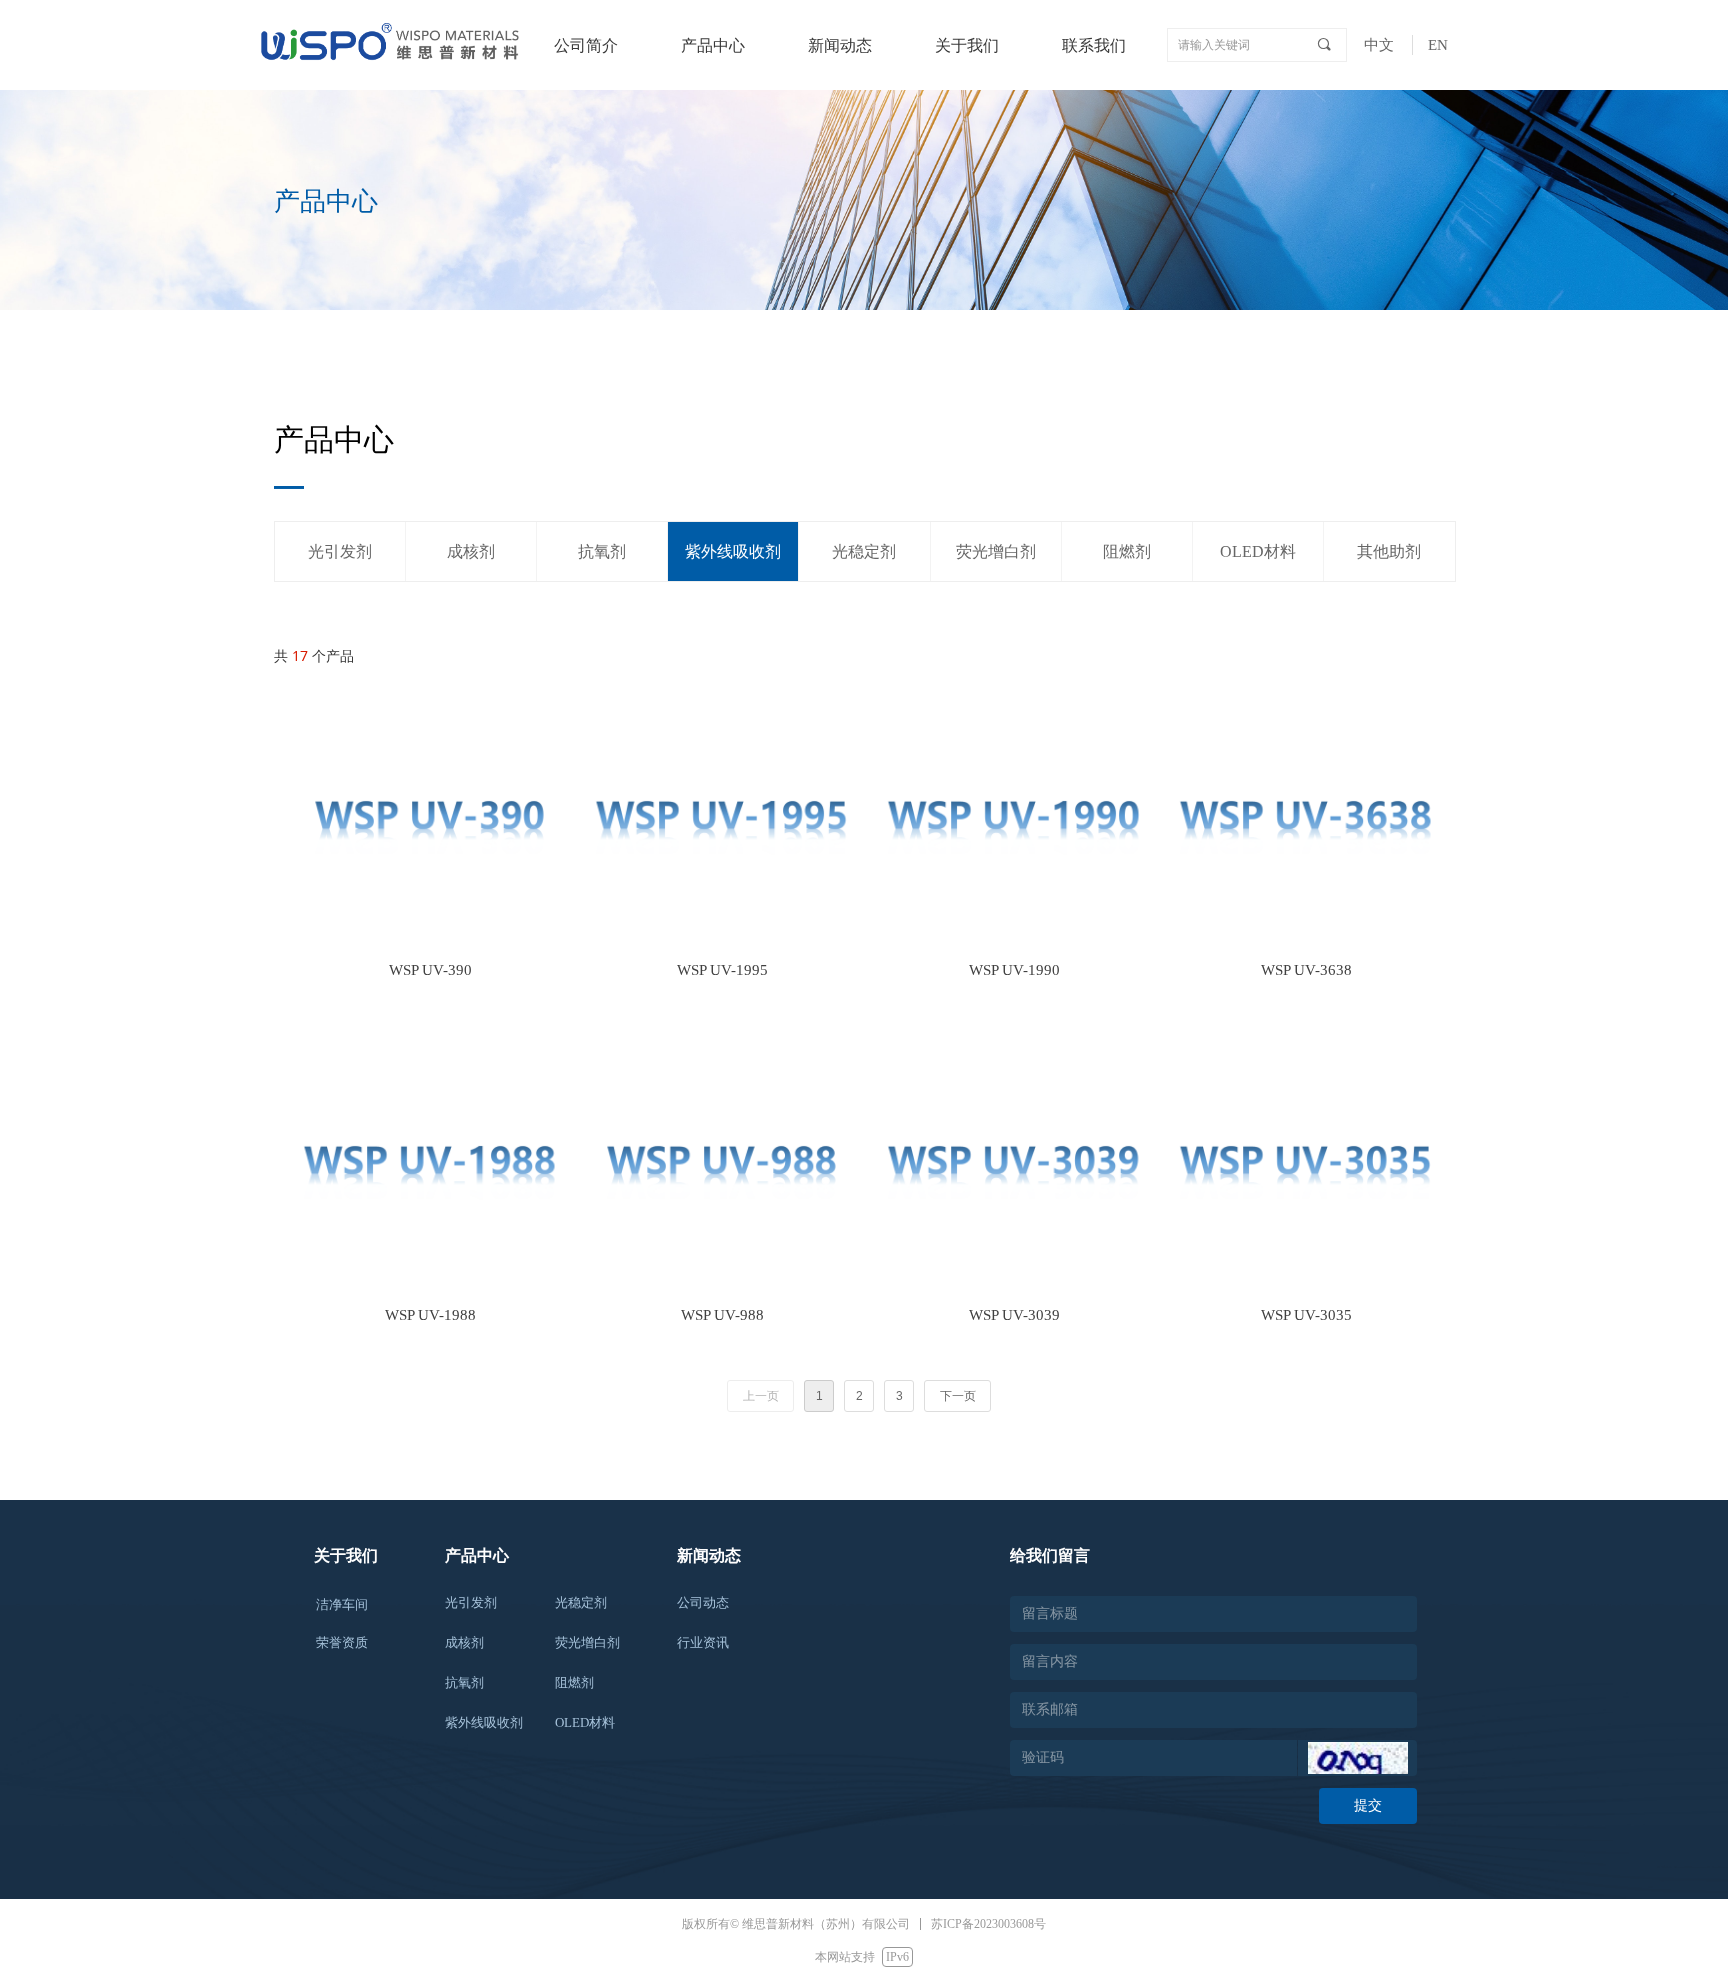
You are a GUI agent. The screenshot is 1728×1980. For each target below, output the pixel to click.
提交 (1368, 1805)
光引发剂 (340, 551)
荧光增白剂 (996, 551)
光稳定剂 (864, 551)
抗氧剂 (602, 551)
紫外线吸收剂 (733, 551)
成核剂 (471, 551)
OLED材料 (1258, 551)
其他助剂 (1389, 551)
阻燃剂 (1127, 551)
